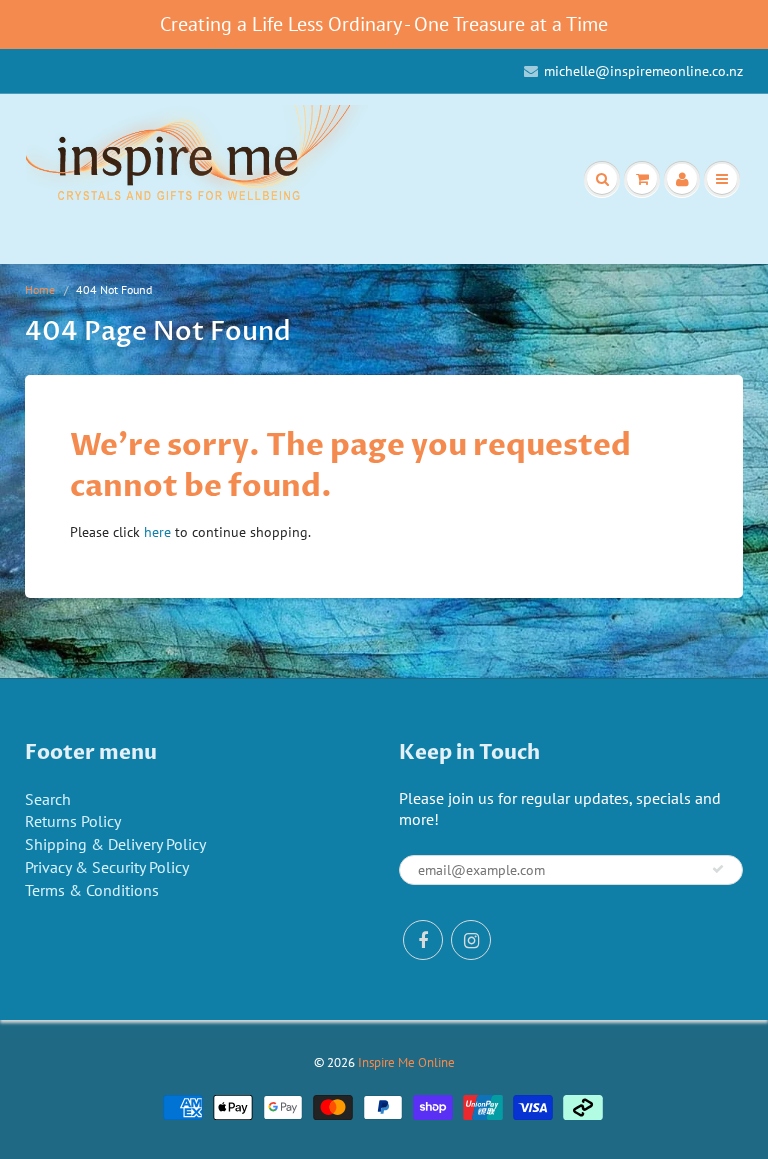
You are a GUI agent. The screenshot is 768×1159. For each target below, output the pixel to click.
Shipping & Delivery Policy (115, 844)
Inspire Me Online (406, 1062)
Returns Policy (73, 821)
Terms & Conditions (92, 890)
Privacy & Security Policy (107, 867)
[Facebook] (423, 940)
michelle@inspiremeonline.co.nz (643, 71)
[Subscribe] (718, 869)
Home (40, 289)
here (157, 532)
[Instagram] (471, 940)
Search (48, 799)
